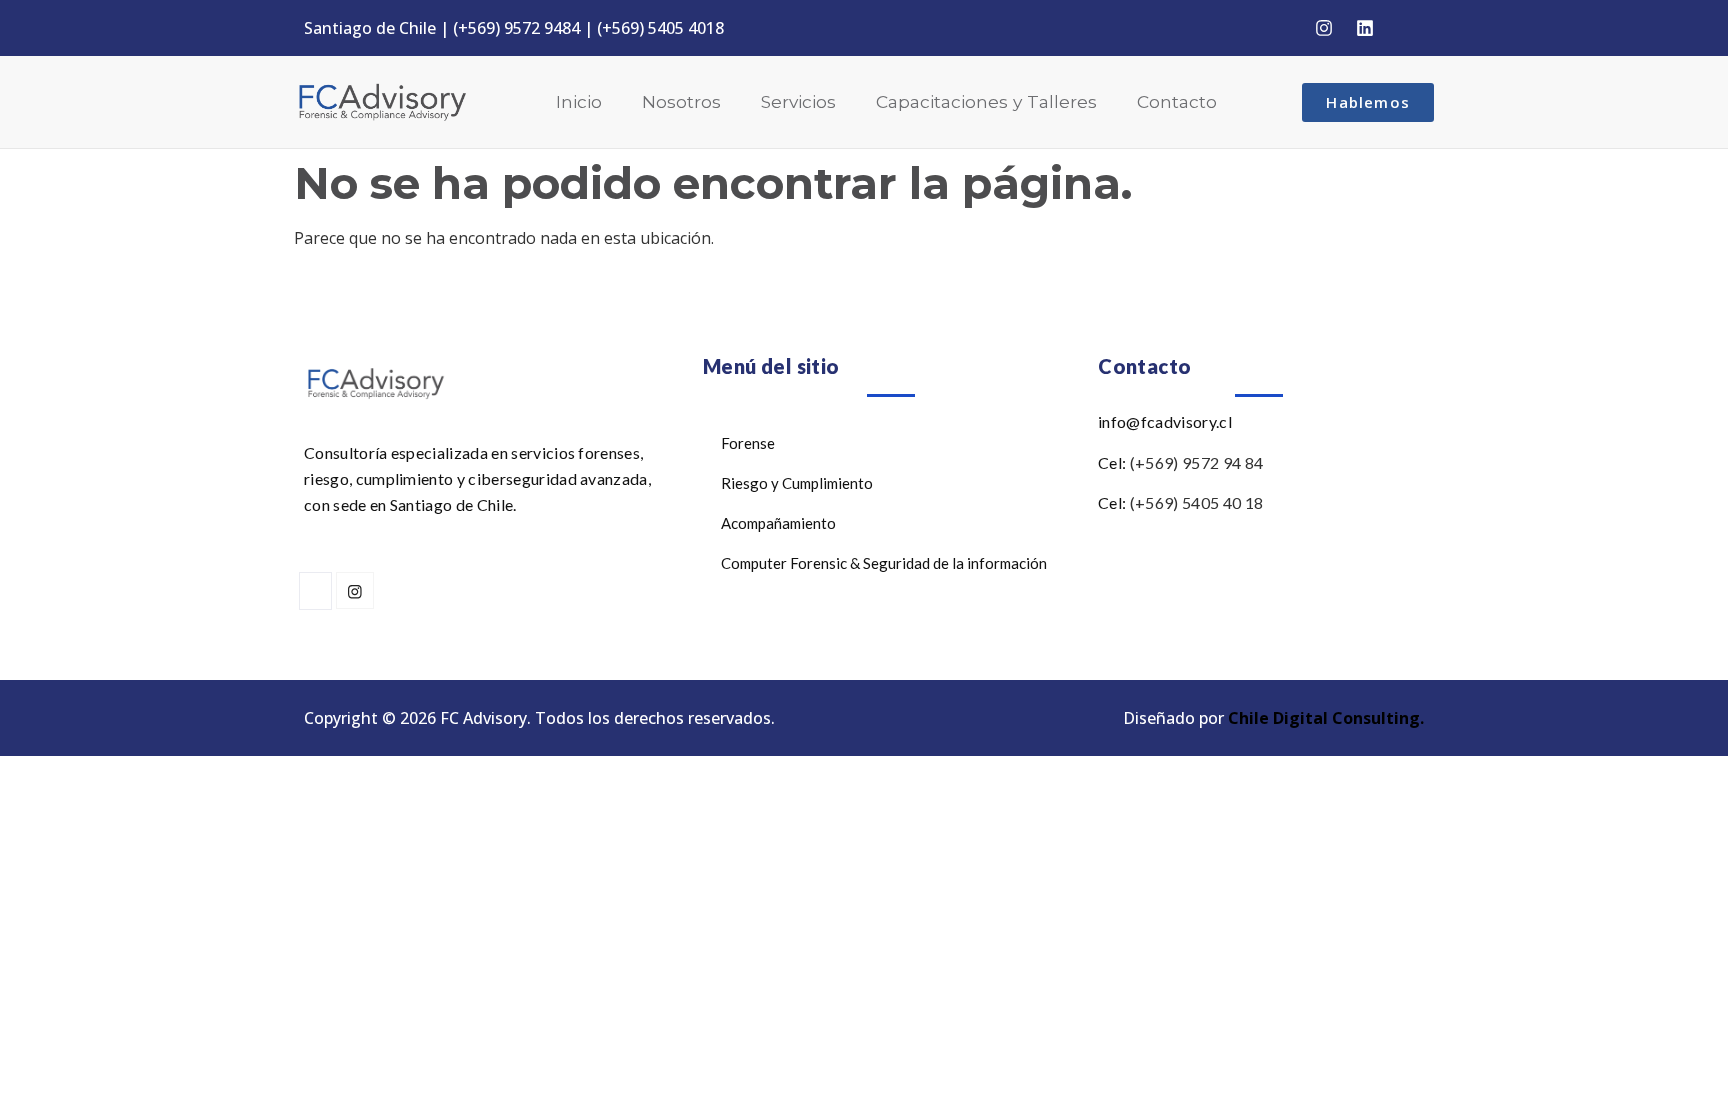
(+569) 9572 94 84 (1196, 462)
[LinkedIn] (315, 591)
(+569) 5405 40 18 (1196, 502)
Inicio (579, 101)
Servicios (798, 101)
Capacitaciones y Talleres (986, 101)
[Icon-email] (1406, 28)
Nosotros (681, 101)
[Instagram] (1324, 28)
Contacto (1177, 101)
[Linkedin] (1365, 28)
